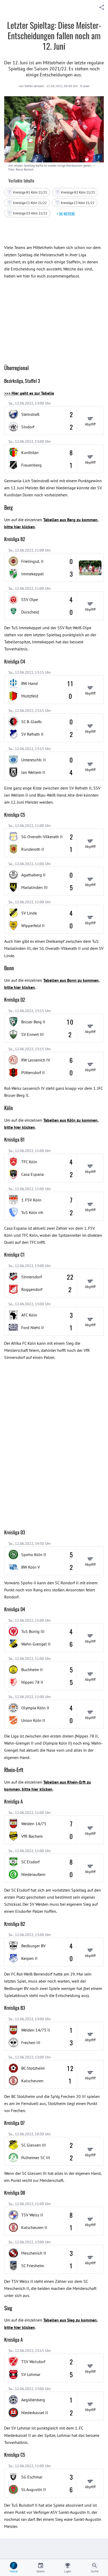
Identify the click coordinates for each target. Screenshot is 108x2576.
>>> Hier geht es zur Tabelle (29, 393)
